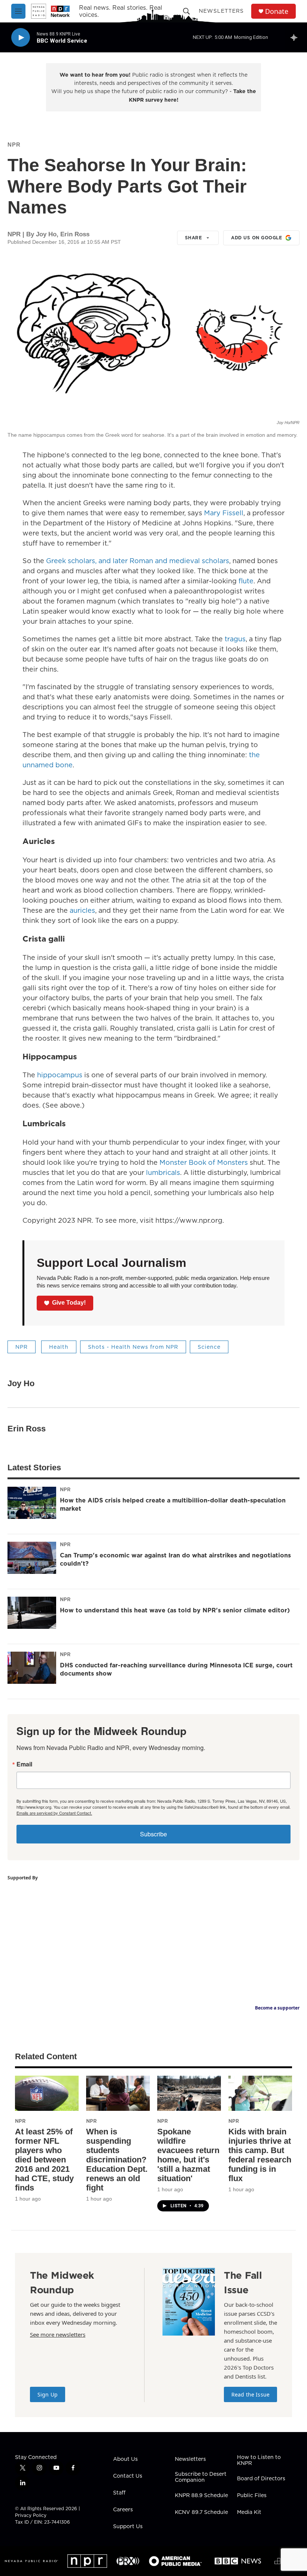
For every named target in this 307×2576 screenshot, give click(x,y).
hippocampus (60, 1075)
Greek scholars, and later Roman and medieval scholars (138, 561)
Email (24, 1764)
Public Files (252, 2496)
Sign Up (48, 2394)
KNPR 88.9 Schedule (201, 2496)
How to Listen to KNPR (259, 2460)
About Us (125, 2459)
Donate (277, 11)
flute (246, 581)
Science (209, 1347)
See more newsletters (58, 2334)
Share (194, 238)
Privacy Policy (31, 2515)
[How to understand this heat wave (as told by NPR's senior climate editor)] (32, 1613)
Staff (119, 2493)
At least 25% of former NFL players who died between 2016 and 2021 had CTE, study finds (44, 2160)
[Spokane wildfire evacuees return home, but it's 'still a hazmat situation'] (189, 2093)
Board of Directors (261, 2479)
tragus (235, 639)
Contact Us (128, 2476)
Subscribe (153, 1834)
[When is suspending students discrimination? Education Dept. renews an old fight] (118, 2093)
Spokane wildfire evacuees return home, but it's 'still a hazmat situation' (188, 2155)
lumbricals (163, 1172)
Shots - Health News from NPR (133, 1347)
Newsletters (221, 11)
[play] (21, 38)
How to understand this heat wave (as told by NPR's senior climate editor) (175, 1610)
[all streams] (296, 37)
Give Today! (69, 1303)
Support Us (128, 2527)
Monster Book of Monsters (204, 1162)
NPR (14, 145)
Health (59, 1347)
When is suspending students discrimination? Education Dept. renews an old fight (117, 2160)
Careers (123, 2510)
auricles (82, 910)
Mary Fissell (224, 513)
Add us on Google (256, 238)
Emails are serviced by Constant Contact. (54, 1813)
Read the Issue (250, 2394)
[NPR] (87, 2561)
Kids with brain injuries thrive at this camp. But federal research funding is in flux (260, 2155)
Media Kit (249, 2512)
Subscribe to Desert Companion (201, 2477)
